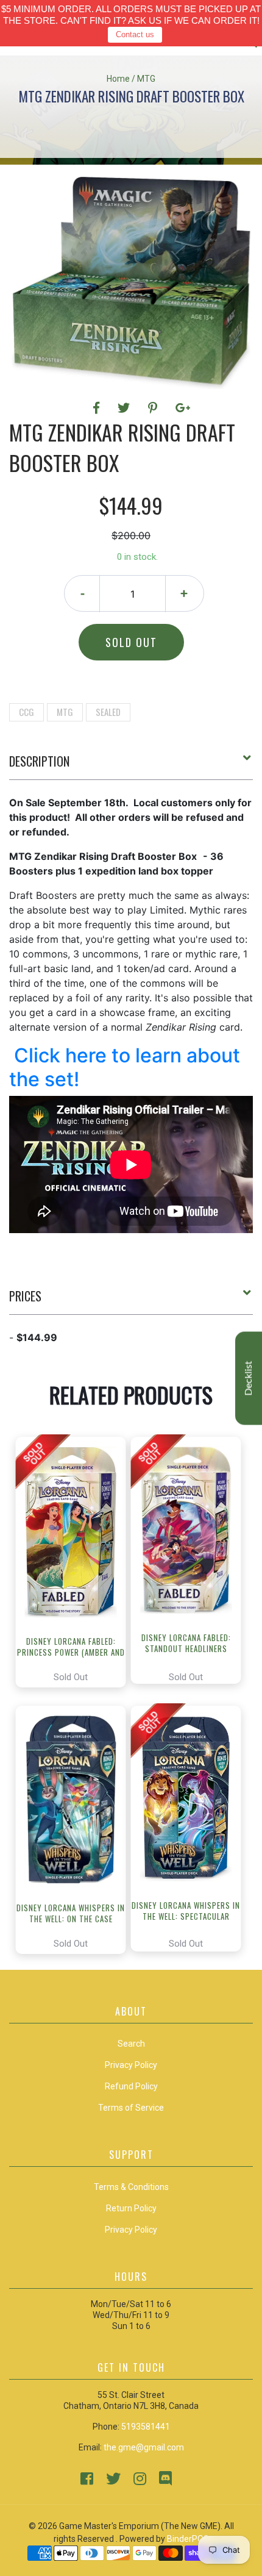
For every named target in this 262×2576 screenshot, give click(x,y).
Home (118, 79)
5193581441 (146, 2427)
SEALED (108, 712)
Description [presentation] (39, 761)
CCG (27, 712)
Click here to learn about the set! (125, 1067)
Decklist (249, 1379)
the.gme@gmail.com (144, 2447)
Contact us (135, 34)
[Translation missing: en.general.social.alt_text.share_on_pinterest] (154, 408)
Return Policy (131, 2208)
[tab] (131, 766)
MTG (65, 712)
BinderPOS (188, 2539)
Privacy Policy (131, 2230)
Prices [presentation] (25, 1296)
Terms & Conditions (131, 2187)
